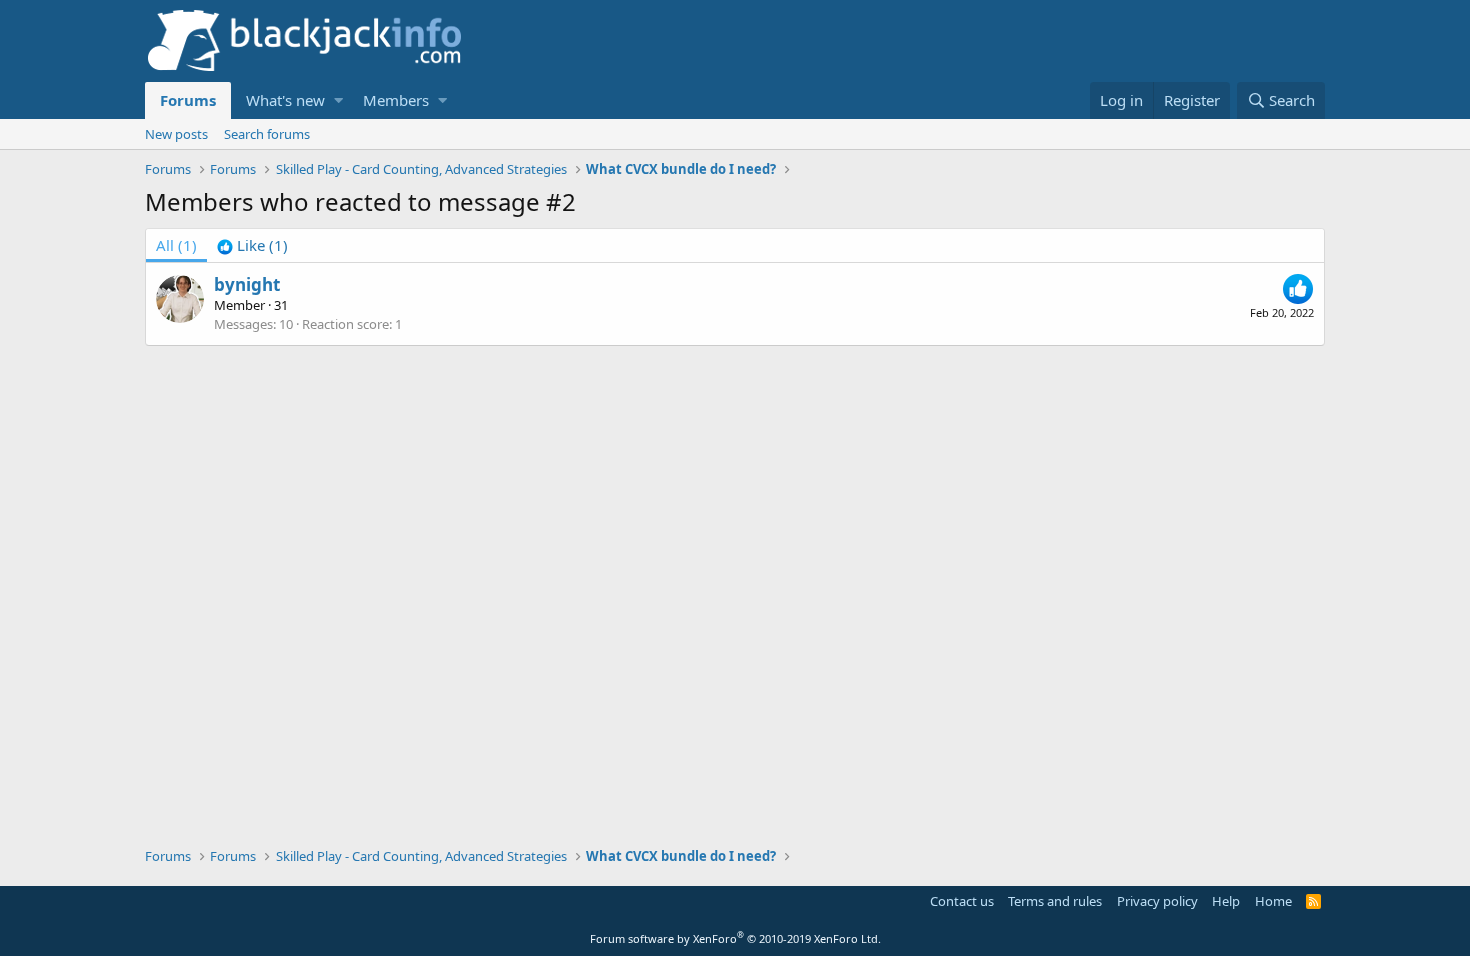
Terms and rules (1055, 901)
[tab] (252, 245)
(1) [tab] (176, 245)
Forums (188, 100)
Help (1226, 901)
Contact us (962, 901)
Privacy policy (1157, 901)
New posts (176, 134)
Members (396, 100)
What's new (285, 100)
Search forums (267, 134)
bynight (247, 284)
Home (1273, 901)
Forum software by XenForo (735, 938)
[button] (338, 100)
